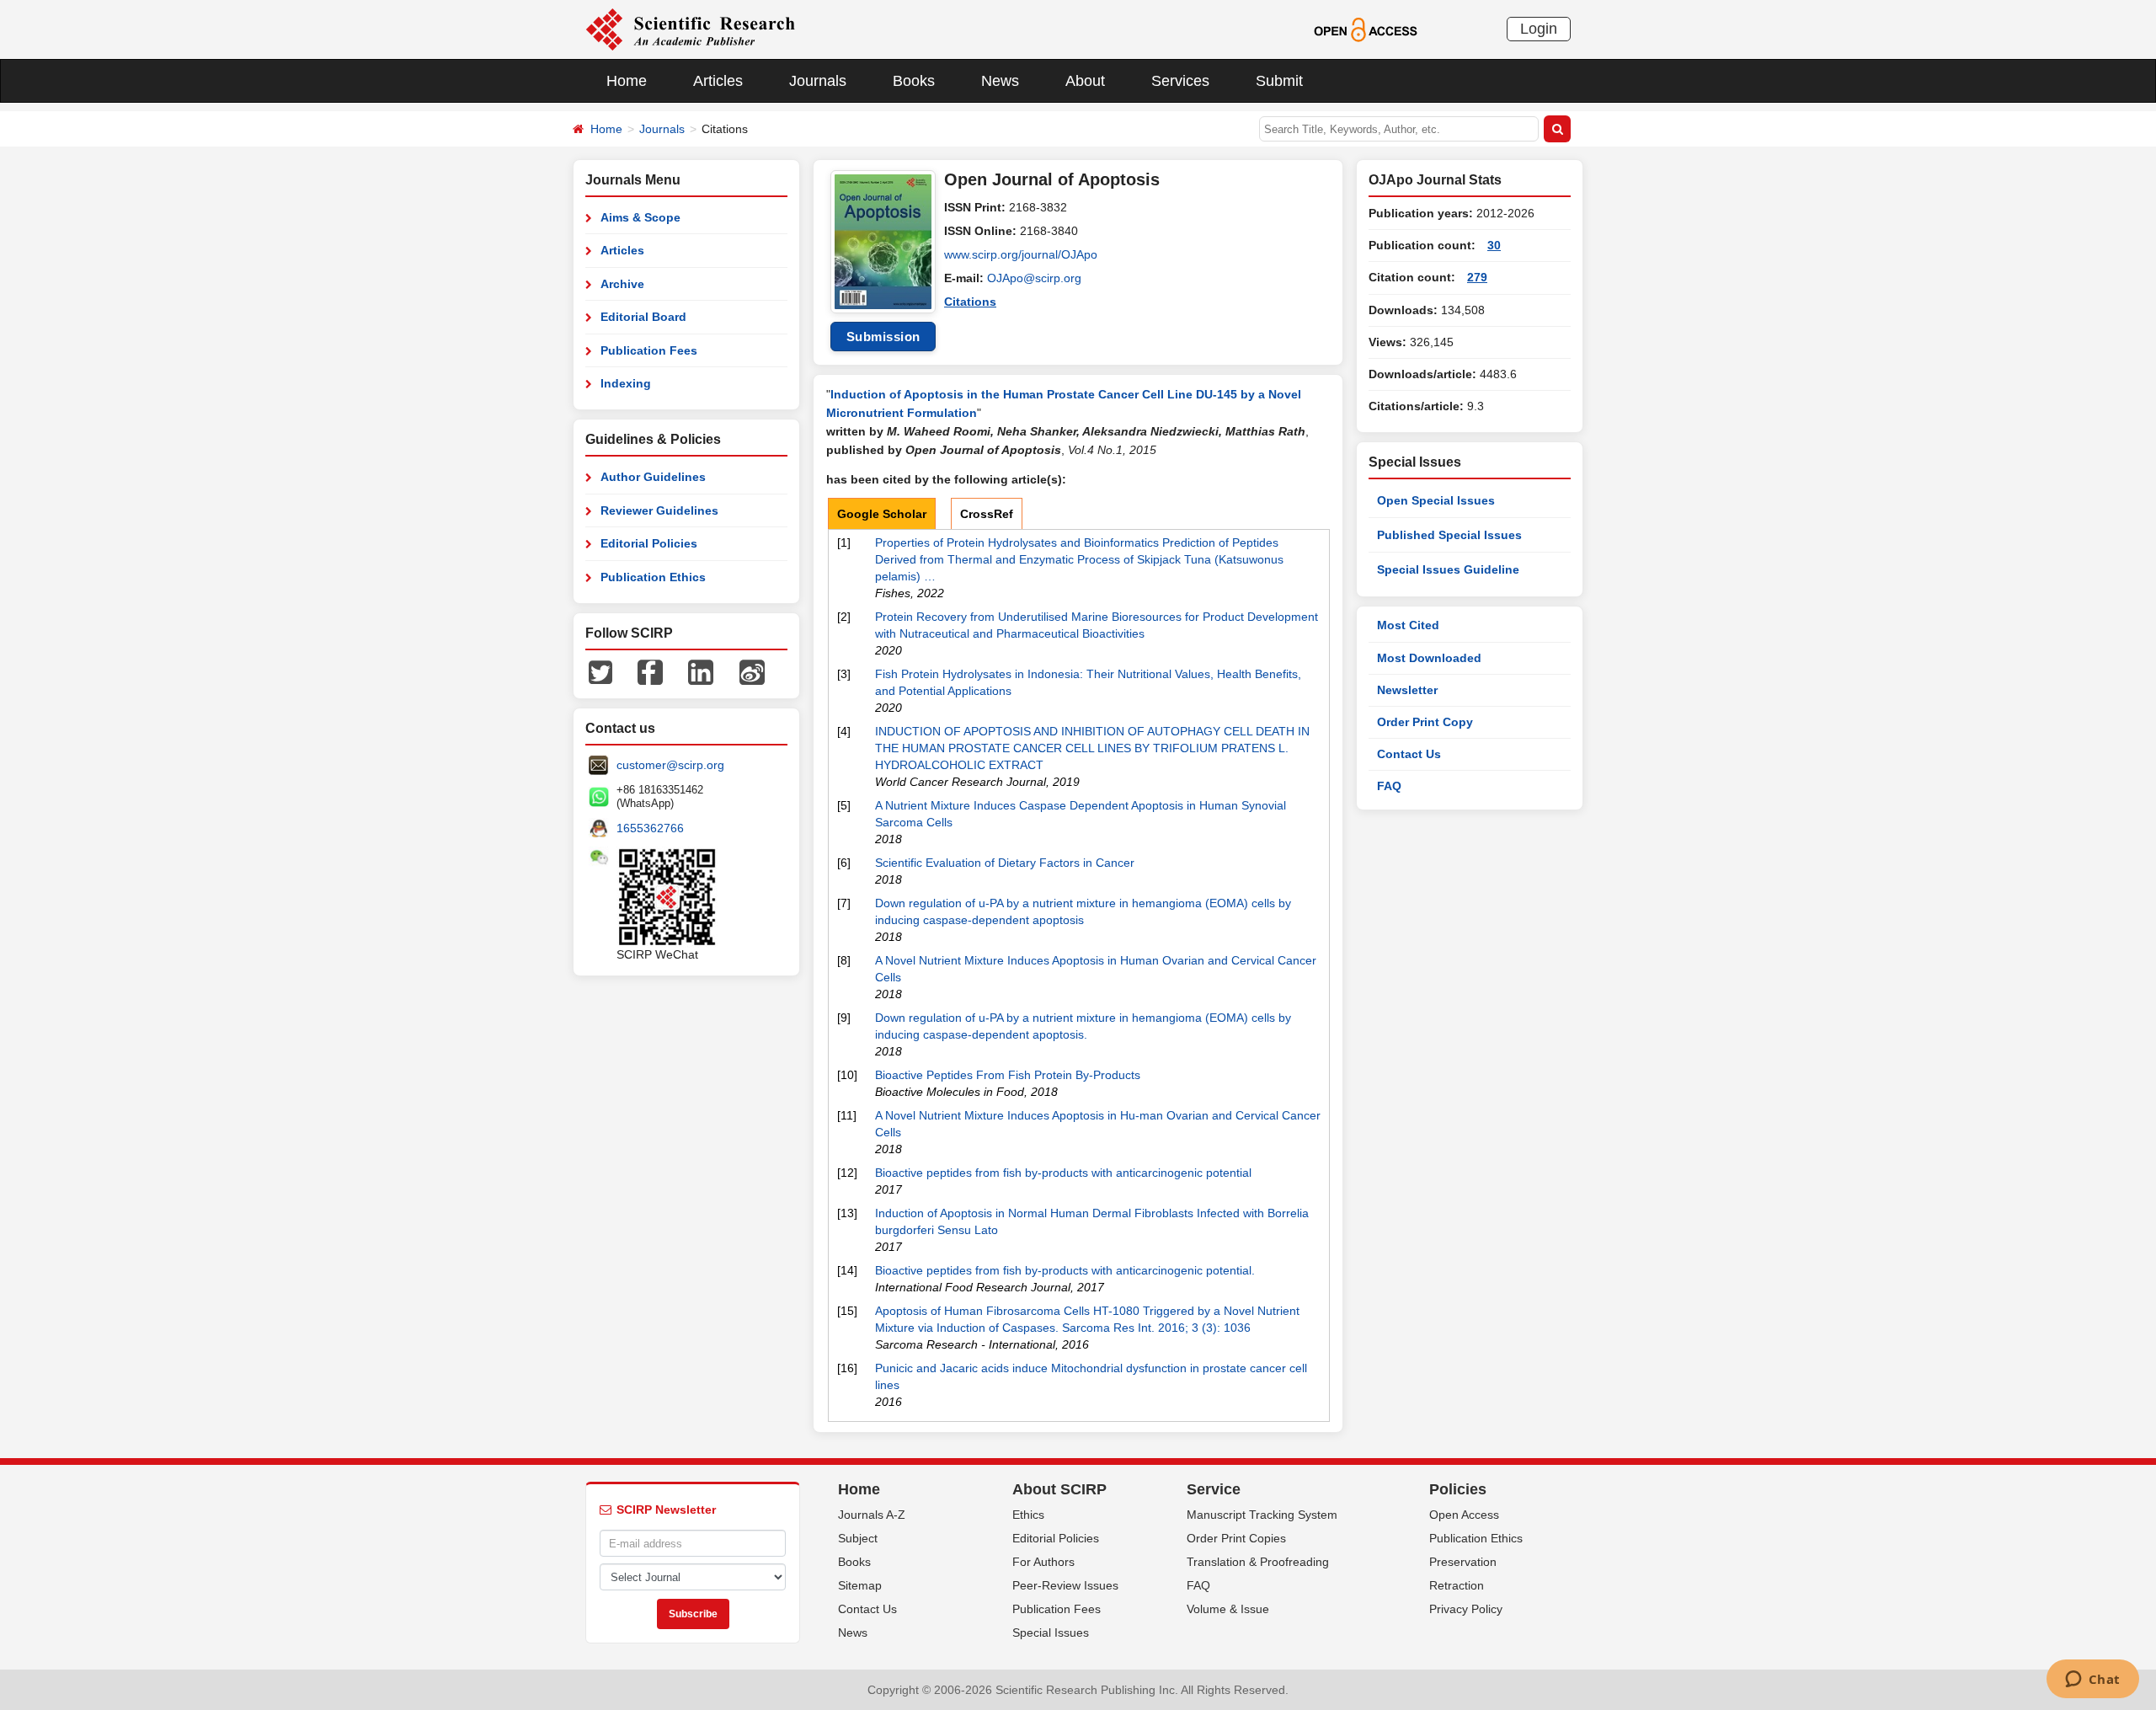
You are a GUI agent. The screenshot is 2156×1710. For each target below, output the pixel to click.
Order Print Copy (1425, 722)
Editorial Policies (649, 543)
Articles (718, 81)
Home (627, 81)
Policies (1458, 1489)
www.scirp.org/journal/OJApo (1021, 254)
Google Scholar (882, 514)
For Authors (1043, 1562)
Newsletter (1407, 690)
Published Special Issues (1449, 535)
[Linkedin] (701, 671)
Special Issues (1051, 1633)
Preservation (1463, 1562)
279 (1477, 277)
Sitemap (860, 1585)
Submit (1279, 81)
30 (1494, 245)
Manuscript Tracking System (1262, 1515)
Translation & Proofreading (1258, 1562)
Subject (858, 1538)
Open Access (1464, 1515)
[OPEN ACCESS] (1366, 29)
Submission (883, 337)
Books (914, 81)
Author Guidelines (653, 477)
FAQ (1389, 786)
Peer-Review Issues (1065, 1585)
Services (1180, 81)
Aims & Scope (640, 217)
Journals (818, 81)
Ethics (1028, 1515)
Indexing (626, 383)
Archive (622, 284)
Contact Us (1409, 754)
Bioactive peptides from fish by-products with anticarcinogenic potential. (1065, 1270)
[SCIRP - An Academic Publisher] (690, 29)
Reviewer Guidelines (659, 510)
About (1085, 81)
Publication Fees (649, 350)
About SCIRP (1059, 1489)
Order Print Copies (1236, 1538)
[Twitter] (600, 671)
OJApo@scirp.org (1034, 278)
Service (1214, 1489)
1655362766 (650, 828)
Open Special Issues (1436, 500)
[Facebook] (650, 671)
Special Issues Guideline (1448, 569)
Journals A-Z (872, 1515)
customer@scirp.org (670, 765)
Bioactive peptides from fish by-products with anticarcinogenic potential (1063, 1173)
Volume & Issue (1228, 1609)
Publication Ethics (653, 577)
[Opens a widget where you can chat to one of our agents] (2092, 1681)
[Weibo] (752, 671)
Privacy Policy (1466, 1609)
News (1000, 81)
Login (1539, 29)
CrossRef (987, 514)
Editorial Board (643, 317)
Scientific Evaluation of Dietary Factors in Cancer (1005, 863)
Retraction (1457, 1585)
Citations (970, 302)
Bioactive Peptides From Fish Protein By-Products (1008, 1075)
